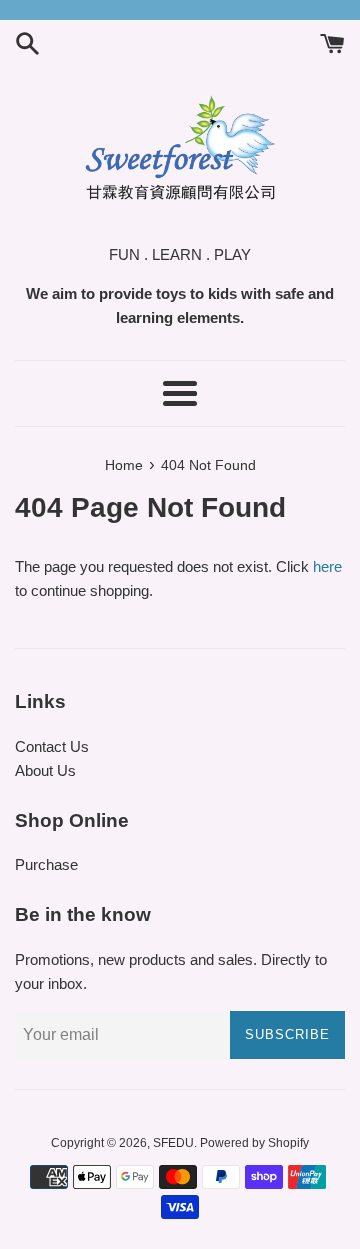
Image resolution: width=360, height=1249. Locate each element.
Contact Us (52, 746)
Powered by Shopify (254, 1143)
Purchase (46, 864)
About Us (45, 770)
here (327, 566)
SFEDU (173, 1143)
